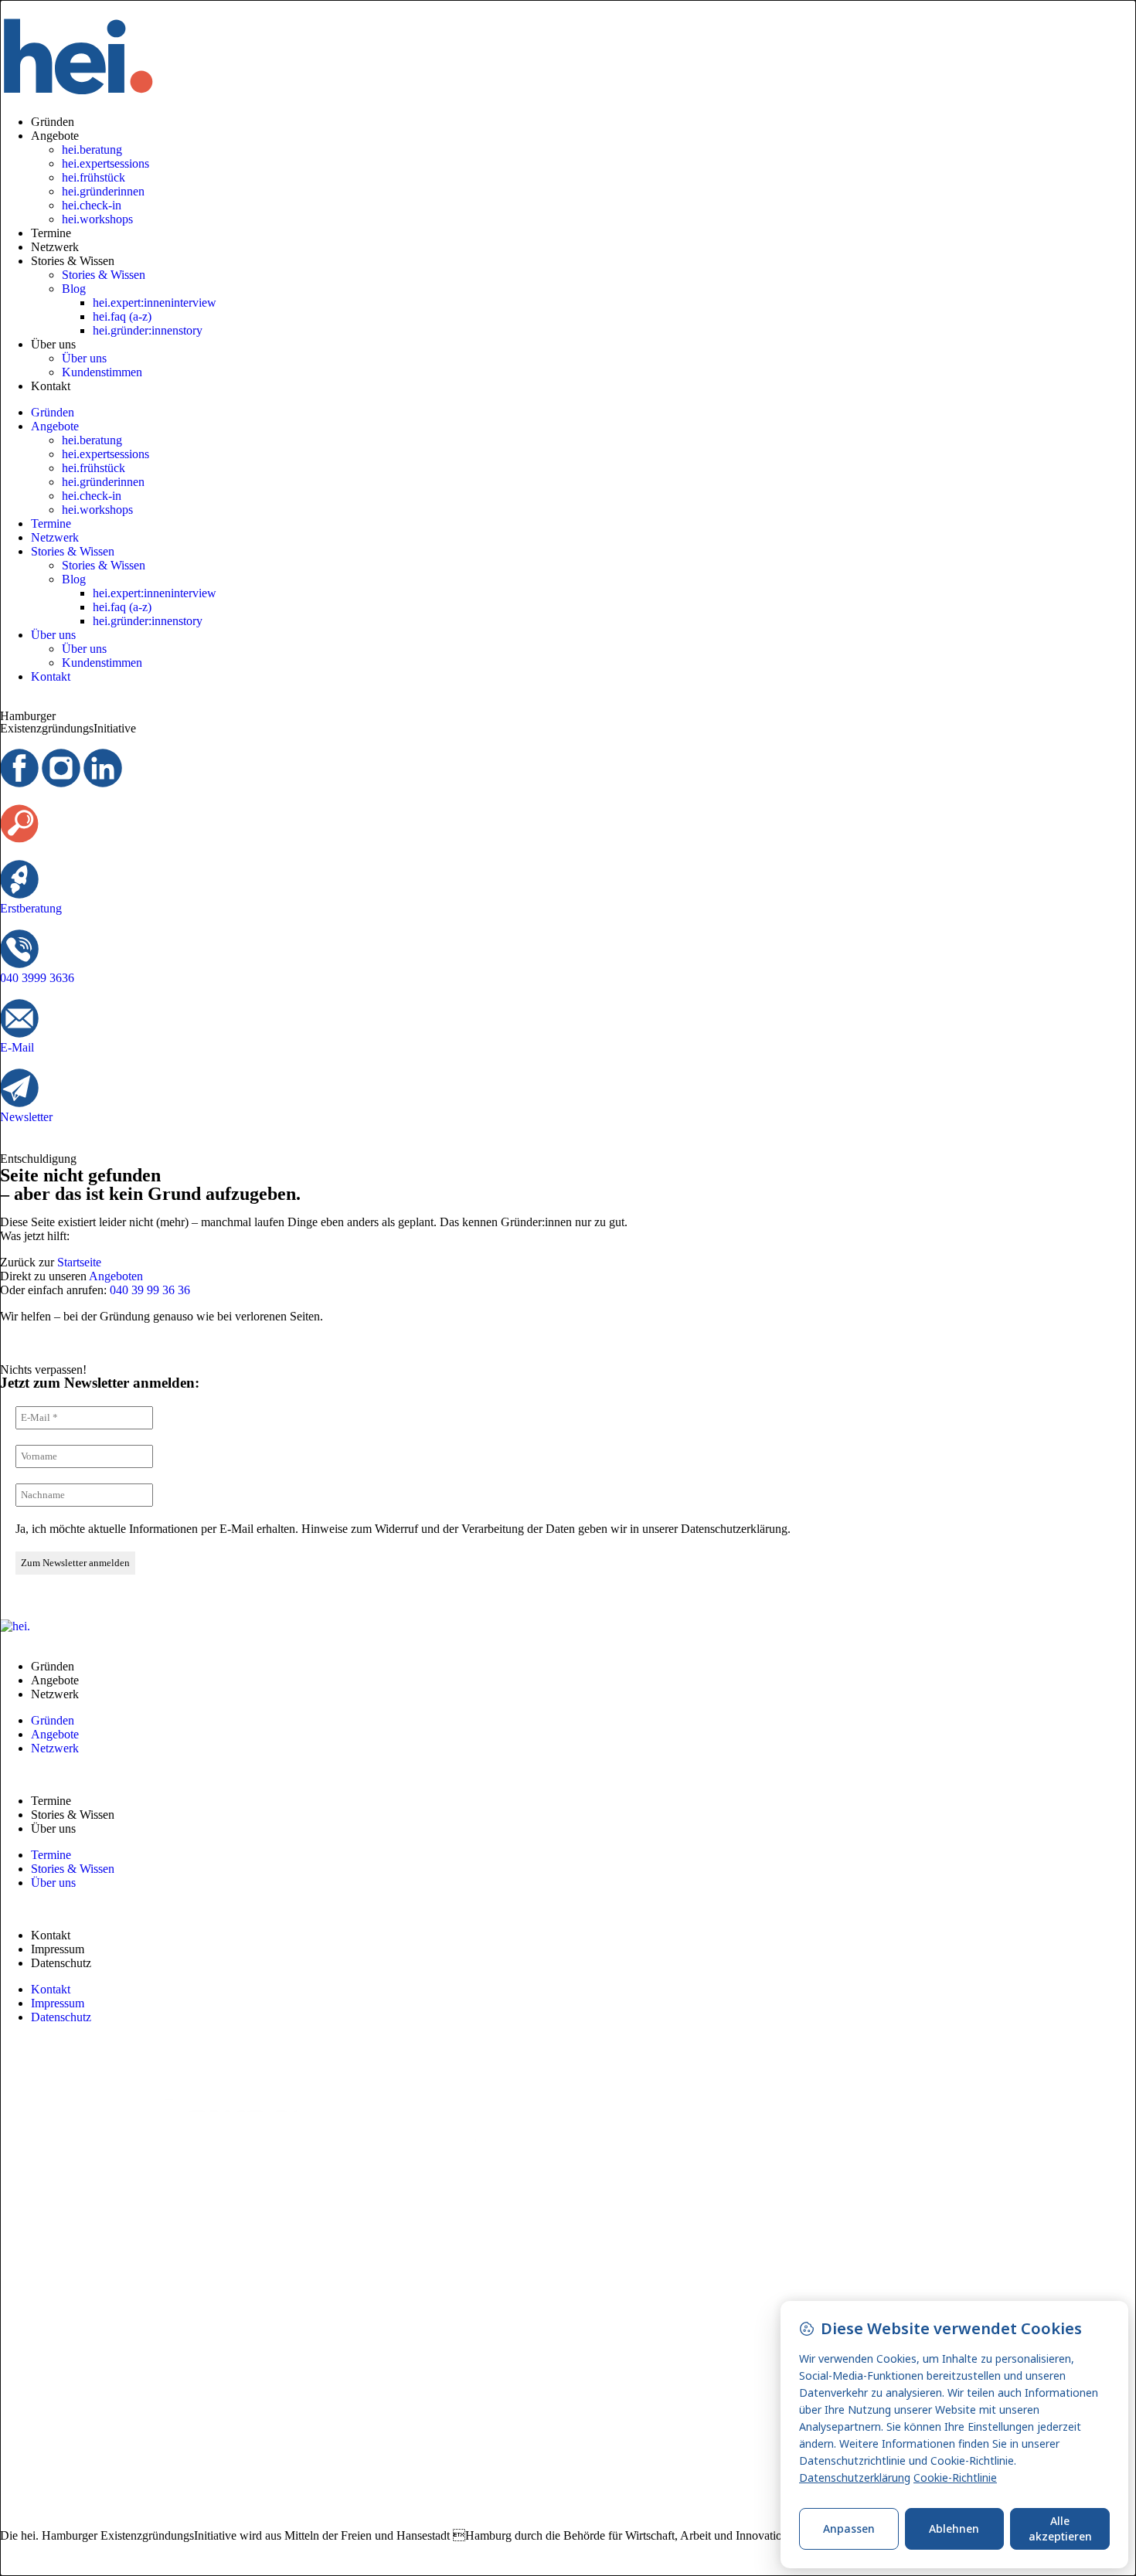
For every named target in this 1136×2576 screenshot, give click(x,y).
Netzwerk (55, 247)
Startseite (79, 1262)
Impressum (58, 1949)
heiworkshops (97, 219)
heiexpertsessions (105, 163)
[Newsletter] (19, 1088)
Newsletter (26, 1117)
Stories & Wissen (73, 261)
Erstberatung (31, 908)
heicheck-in (92, 205)
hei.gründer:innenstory (148, 330)
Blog (74, 289)
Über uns (53, 344)
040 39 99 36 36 (150, 1290)
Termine (51, 233)
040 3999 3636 (37, 978)
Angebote (55, 136)
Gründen (53, 122)
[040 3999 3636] (19, 949)
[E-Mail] (19, 1018)
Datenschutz (61, 1963)
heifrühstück (94, 177)
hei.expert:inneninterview (155, 302)
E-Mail (17, 1047)
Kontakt (51, 386)
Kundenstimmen (102, 372)
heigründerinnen (103, 191)
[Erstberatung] (19, 879)
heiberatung (92, 150)
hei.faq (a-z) (122, 316)
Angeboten (116, 1276)
